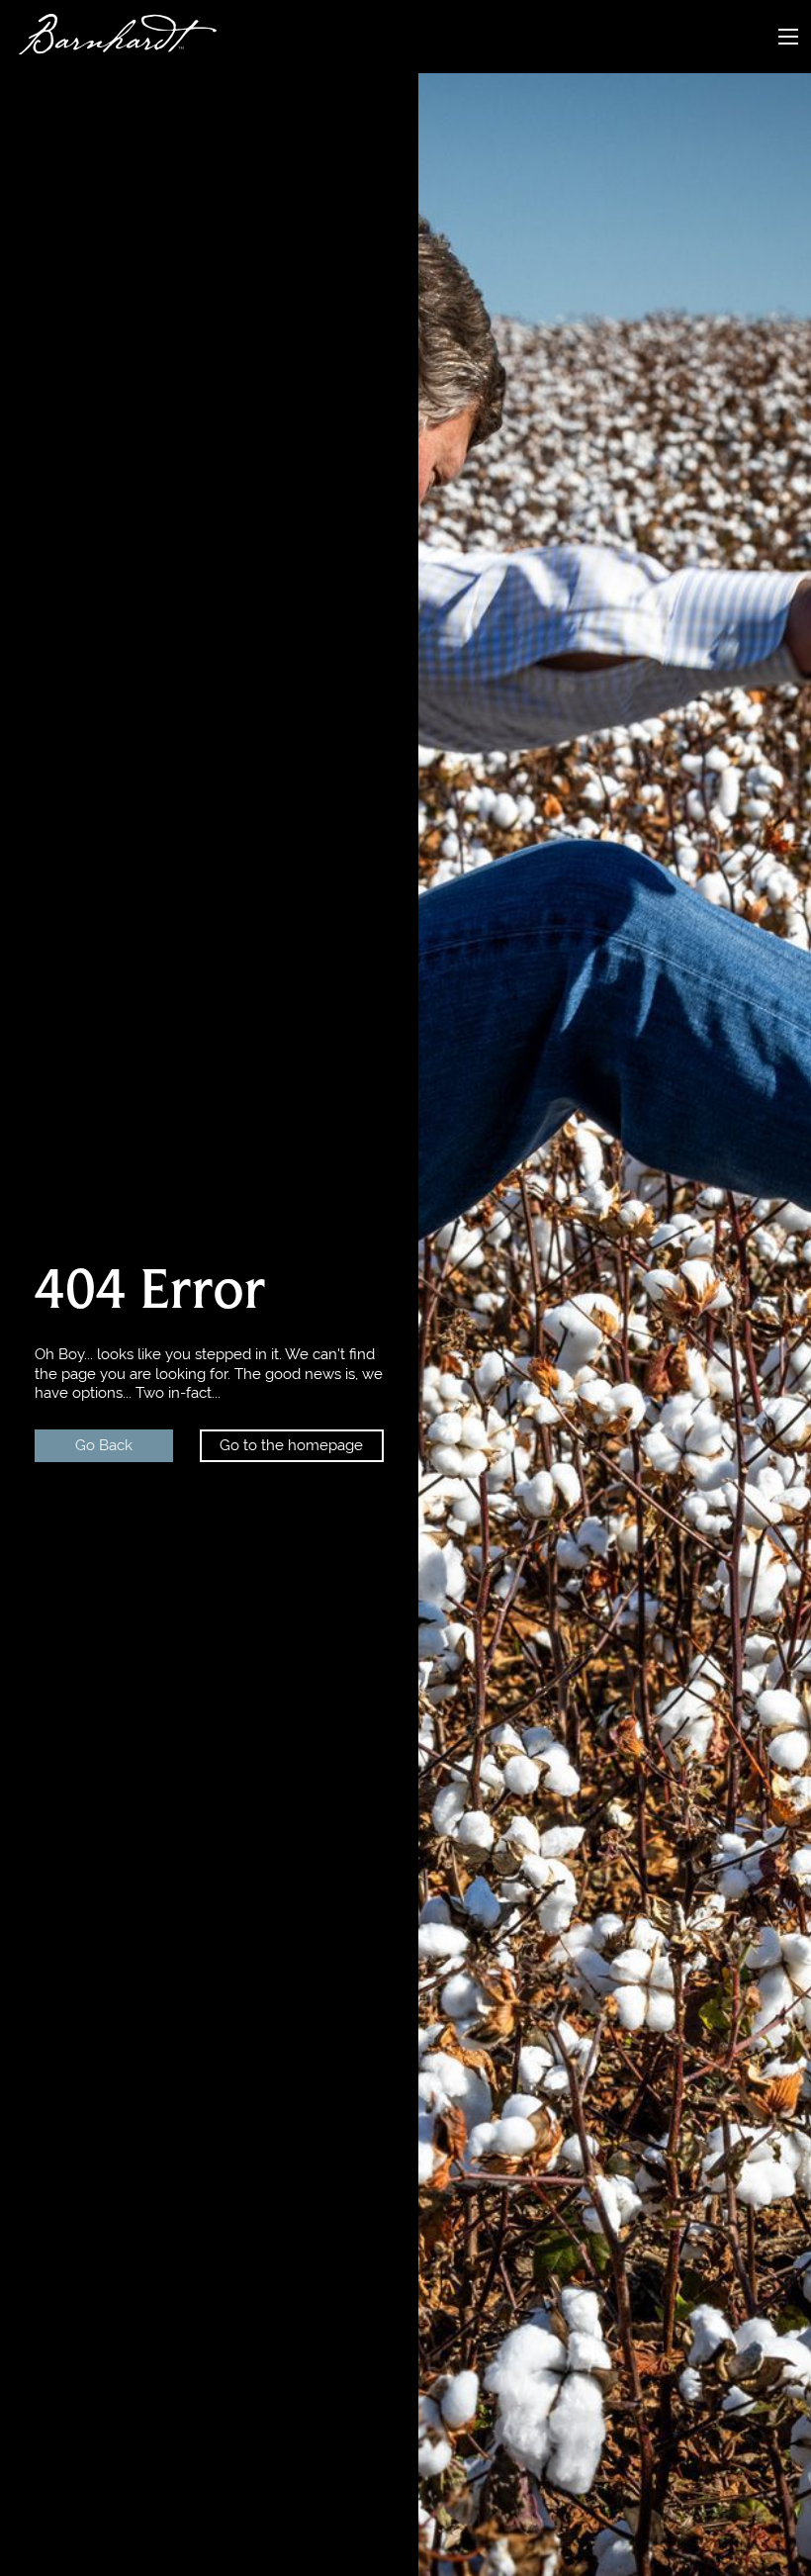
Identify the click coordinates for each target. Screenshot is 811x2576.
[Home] (108, 37)
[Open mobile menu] (788, 37)
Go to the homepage (291, 1445)
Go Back (104, 1445)
